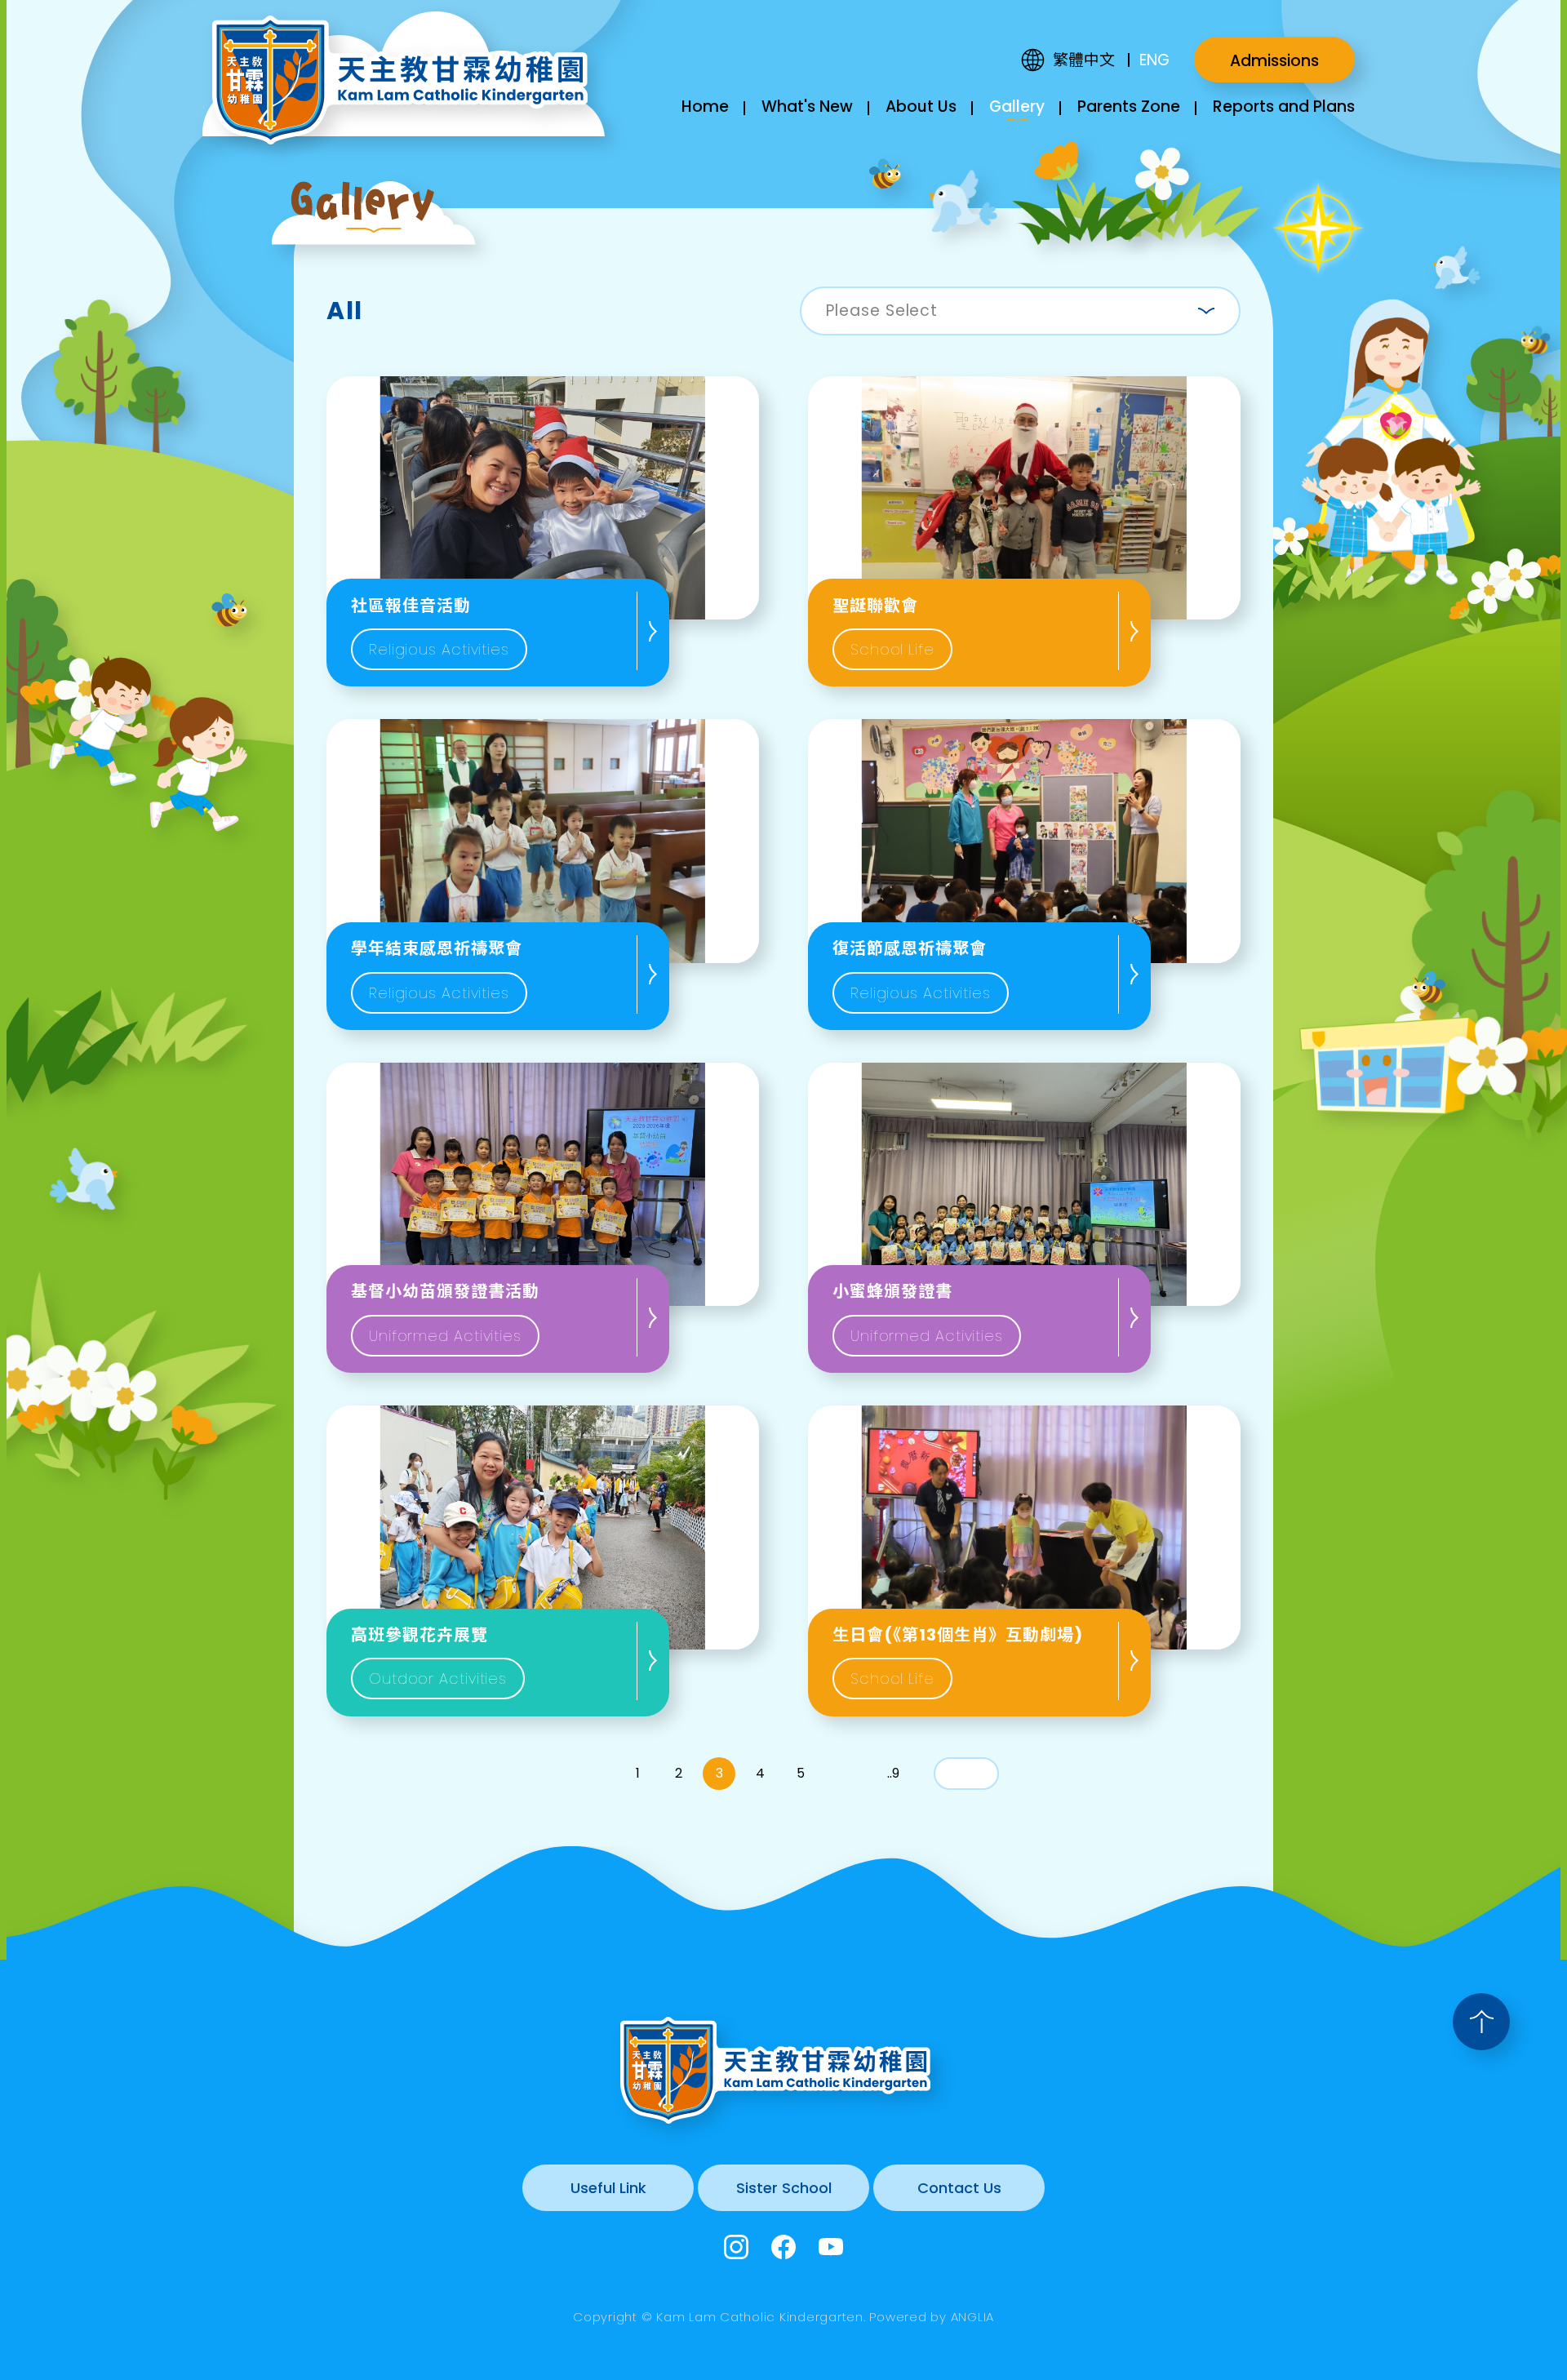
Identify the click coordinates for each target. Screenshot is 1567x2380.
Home (705, 107)
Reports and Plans (1284, 107)
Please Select (882, 311)
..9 (893, 1773)
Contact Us (959, 2188)
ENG (1154, 60)
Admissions (1274, 61)
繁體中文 (1084, 60)
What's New (807, 107)
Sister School (784, 2188)
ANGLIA (973, 2317)
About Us (921, 107)
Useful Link (608, 2188)
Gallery (1017, 107)
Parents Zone (1129, 107)
